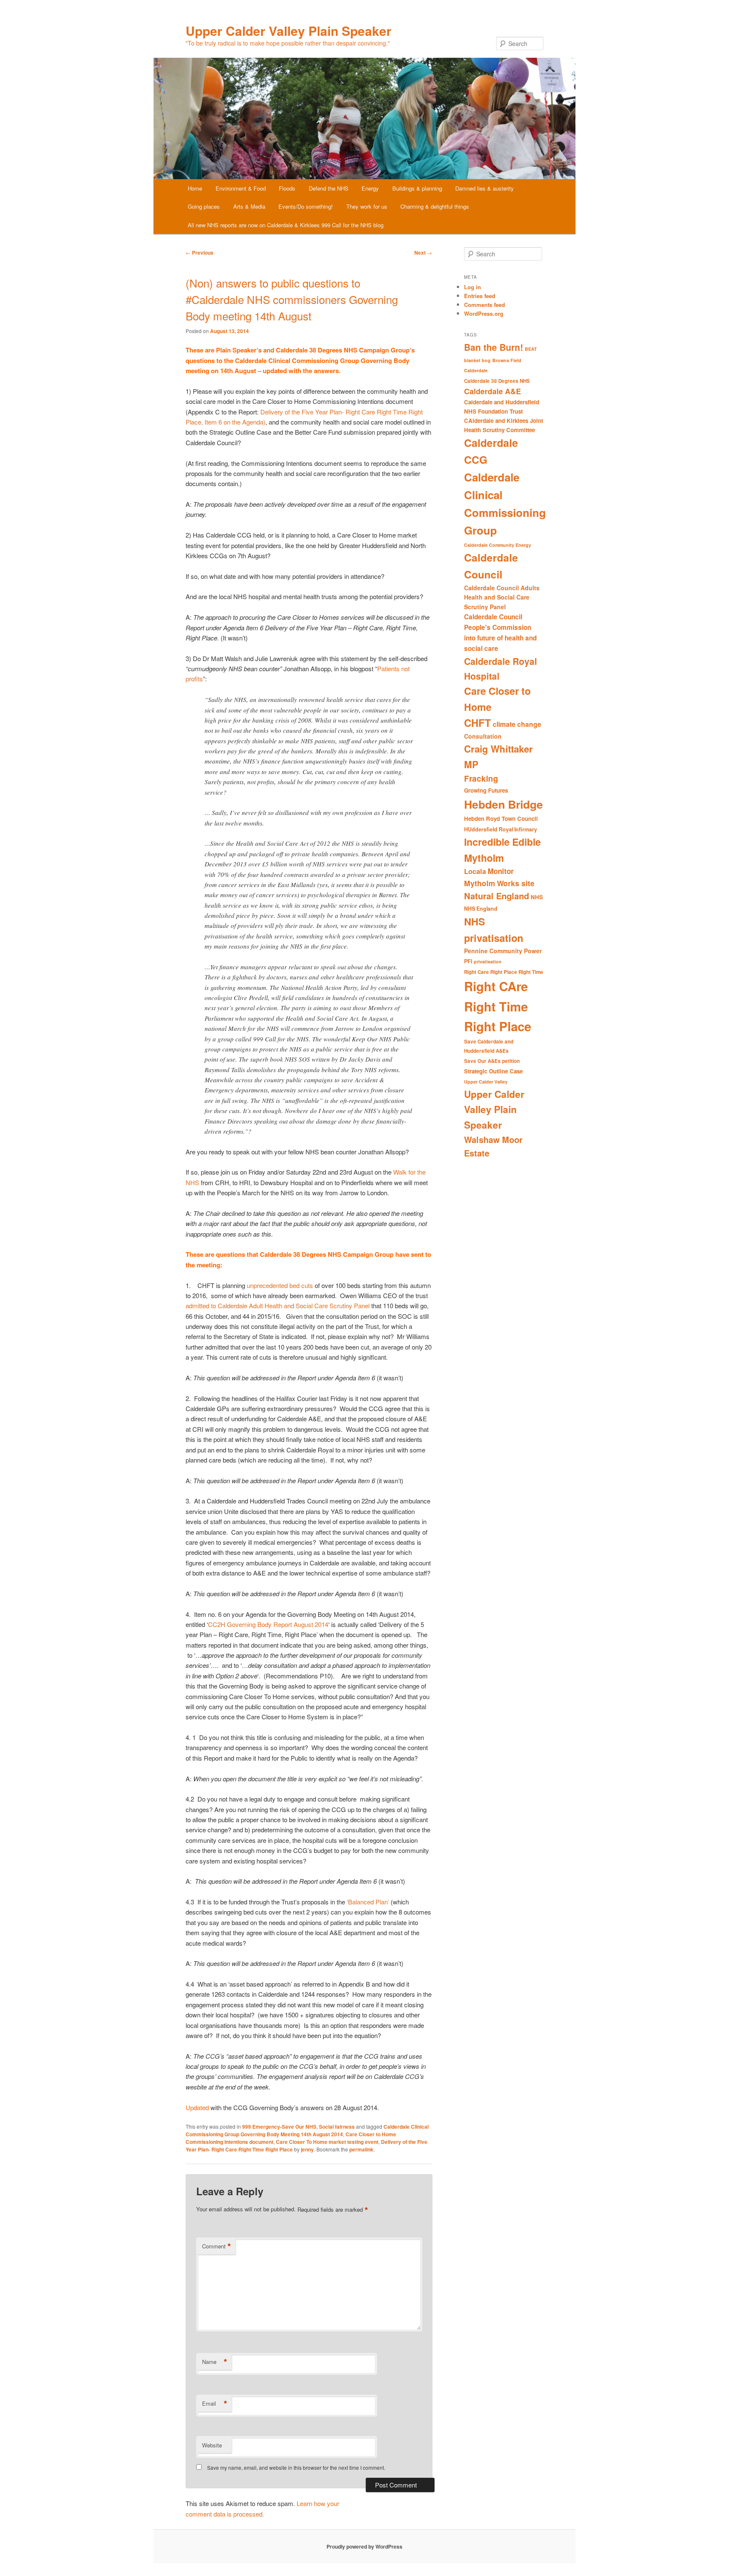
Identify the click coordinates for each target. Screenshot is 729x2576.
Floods (287, 188)
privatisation (488, 961)
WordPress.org (484, 313)
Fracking (481, 778)
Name (215, 2362)
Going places (204, 206)
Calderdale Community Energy (498, 545)
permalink (361, 2149)
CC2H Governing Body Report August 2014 (268, 1624)
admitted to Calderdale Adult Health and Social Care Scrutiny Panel (278, 1305)
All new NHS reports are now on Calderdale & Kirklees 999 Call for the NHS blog (286, 225)
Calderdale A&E (493, 391)
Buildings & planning (417, 188)
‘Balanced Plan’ (368, 1902)
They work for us (367, 206)
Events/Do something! (306, 206)
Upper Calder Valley (486, 1082)
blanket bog (477, 360)
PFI (468, 961)
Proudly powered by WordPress (364, 2546)
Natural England (497, 896)
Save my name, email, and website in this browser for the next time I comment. (296, 2467)
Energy (370, 188)
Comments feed (485, 305)
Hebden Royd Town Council (501, 819)
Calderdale (476, 370)
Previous (200, 253)
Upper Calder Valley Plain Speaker (289, 31)
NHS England (481, 909)
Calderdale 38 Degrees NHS (497, 381)
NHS (537, 897)
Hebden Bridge (504, 804)
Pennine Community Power (503, 951)
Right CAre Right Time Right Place (498, 1006)
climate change (517, 724)
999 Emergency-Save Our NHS (279, 2127)
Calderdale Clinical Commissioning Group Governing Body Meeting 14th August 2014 (307, 2130)
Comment (217, 2246)
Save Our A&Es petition (492, 1061)
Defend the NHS (329, 188)
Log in (472, 287)
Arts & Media (249, 206)
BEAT (531, 349)
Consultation (483, 736)
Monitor (501, 871)
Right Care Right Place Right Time (504, 972)
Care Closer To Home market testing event (327, 2142)
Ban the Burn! (494, 347)
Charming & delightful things (435, 206)
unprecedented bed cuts (279, 1285)
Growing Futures (486, 790)
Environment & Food (241, 188)
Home (195, 188)
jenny (307, 2149)
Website (212, 2445)
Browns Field (507, 360)
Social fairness (337, 2127)
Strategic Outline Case (493, 1071)
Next (423, 253)
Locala (475, 871)
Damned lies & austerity (485, 188)
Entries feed (480, 296)
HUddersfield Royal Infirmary (501, 829)
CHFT (478, 723)
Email (215, 2404)
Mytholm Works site (499, 883)
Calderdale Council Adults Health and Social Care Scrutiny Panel (502, 597)
